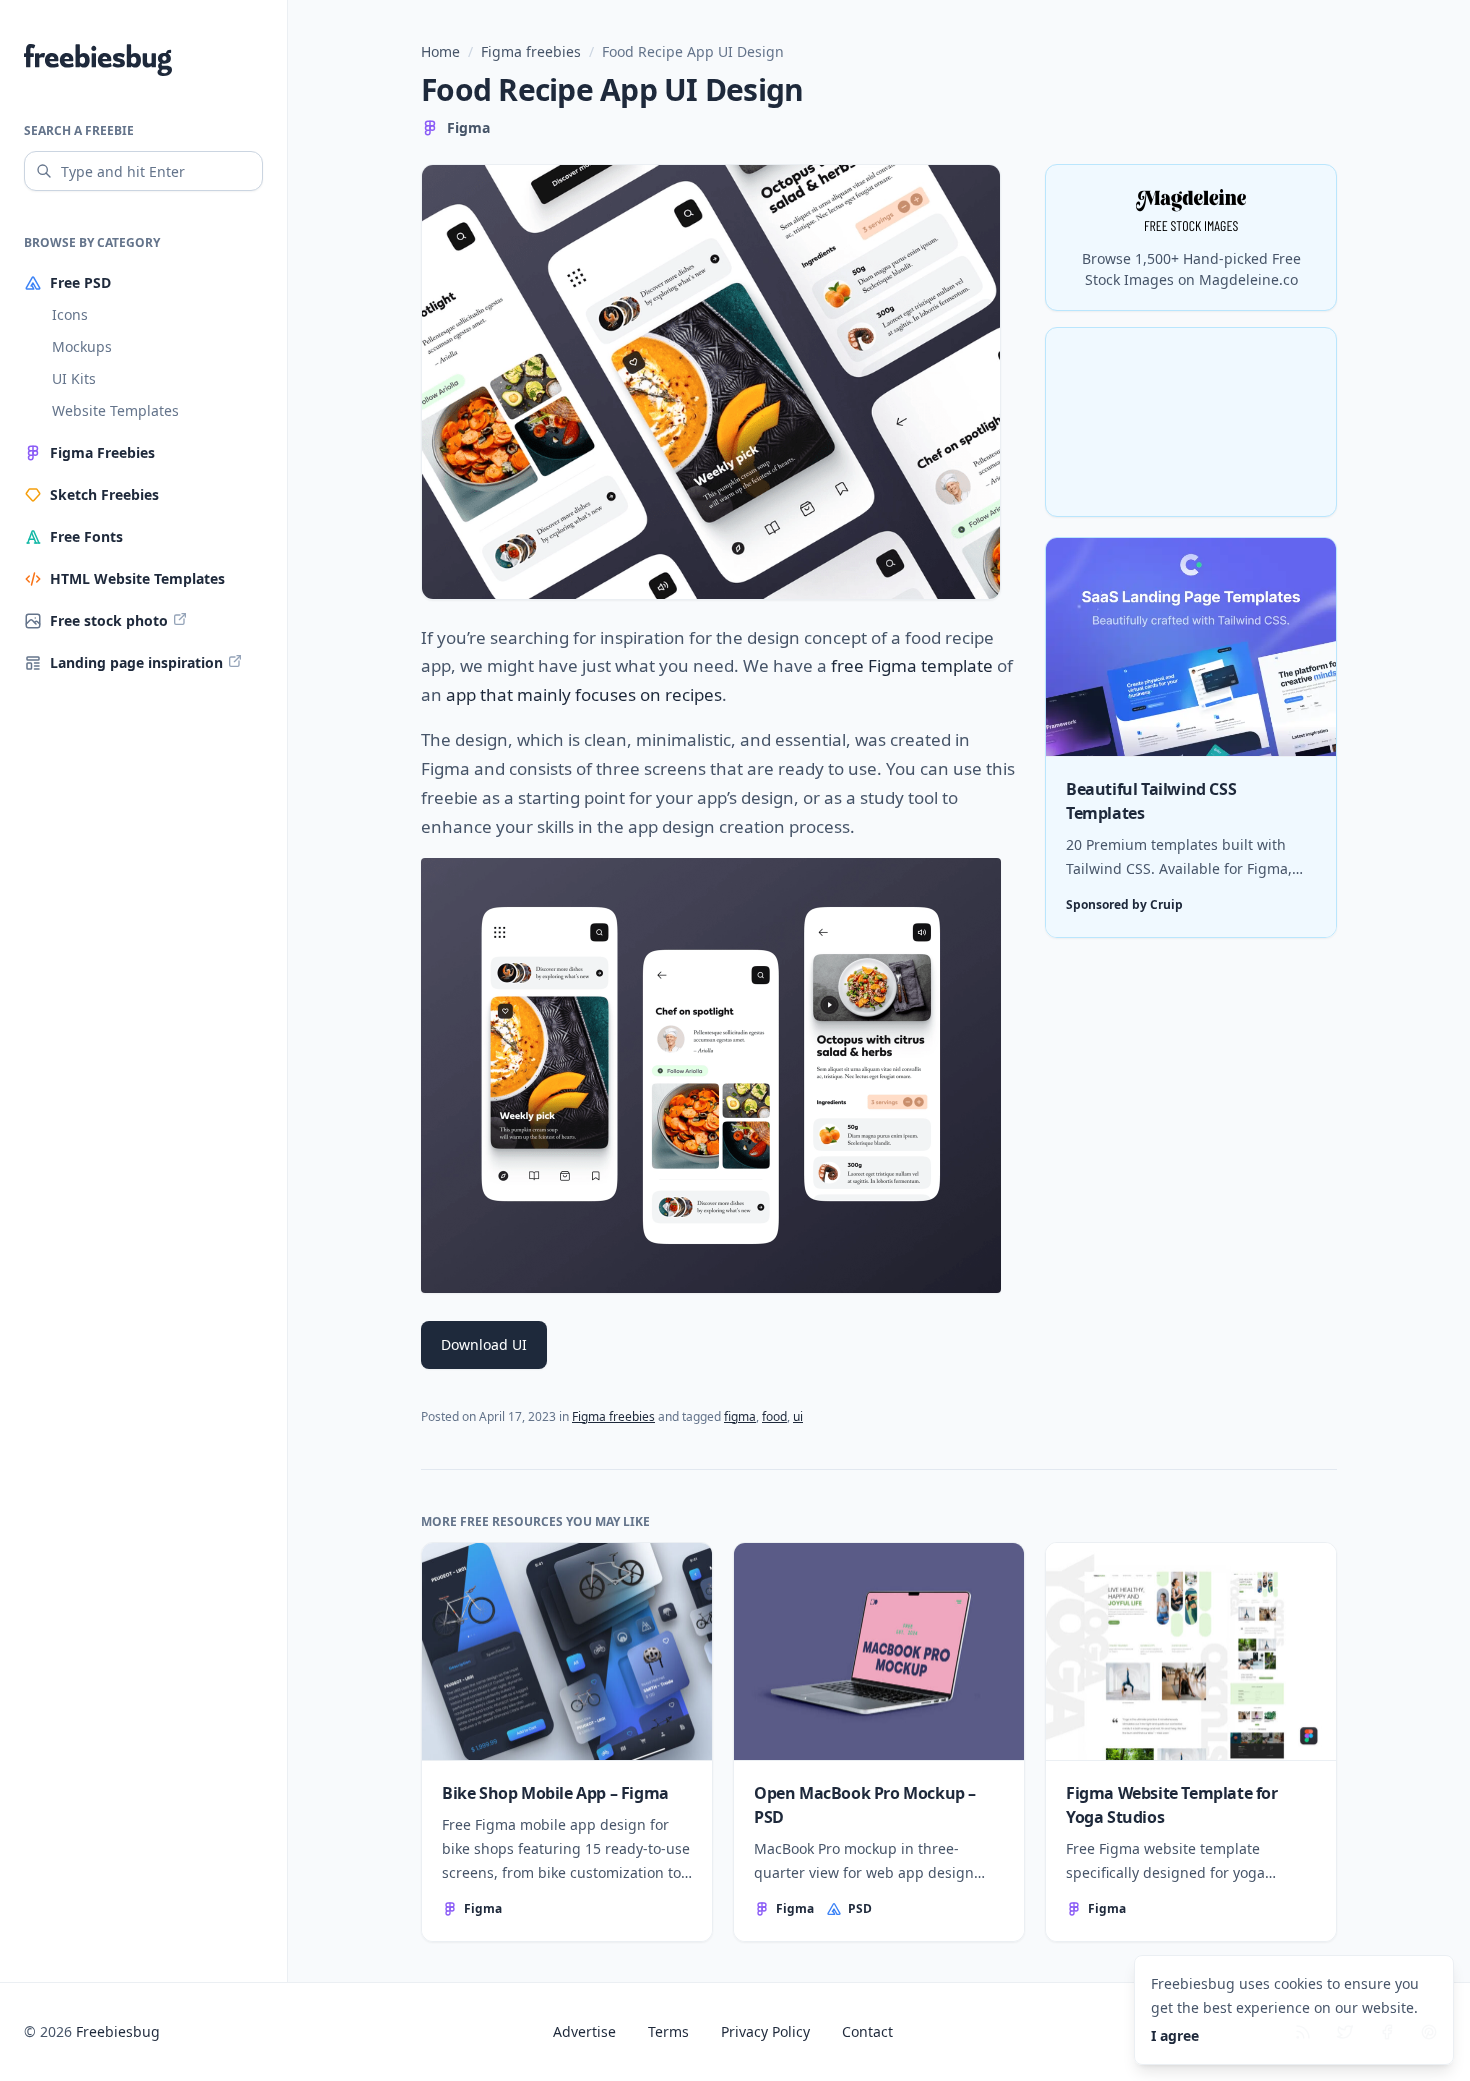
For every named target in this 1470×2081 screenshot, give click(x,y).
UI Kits (74, 378)
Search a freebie (79, 130)
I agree (1175, 2035)
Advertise (584, 2031)
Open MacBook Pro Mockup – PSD (865, 1805)
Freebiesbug (118, 2031)
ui (798, 1416)
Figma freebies (531, 51)
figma (740, 1416)
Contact (867, 2031)
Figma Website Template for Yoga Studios (1172, 1805)
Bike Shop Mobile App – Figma (555, 1793)
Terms (668, 2031)
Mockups (82, 346)
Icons (70, 314)
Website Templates (115, 410)
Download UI (484, 1344)
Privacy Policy (765, 2031)
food (774, 1416)
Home (440, 51)
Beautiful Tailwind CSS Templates (1151, 801)
